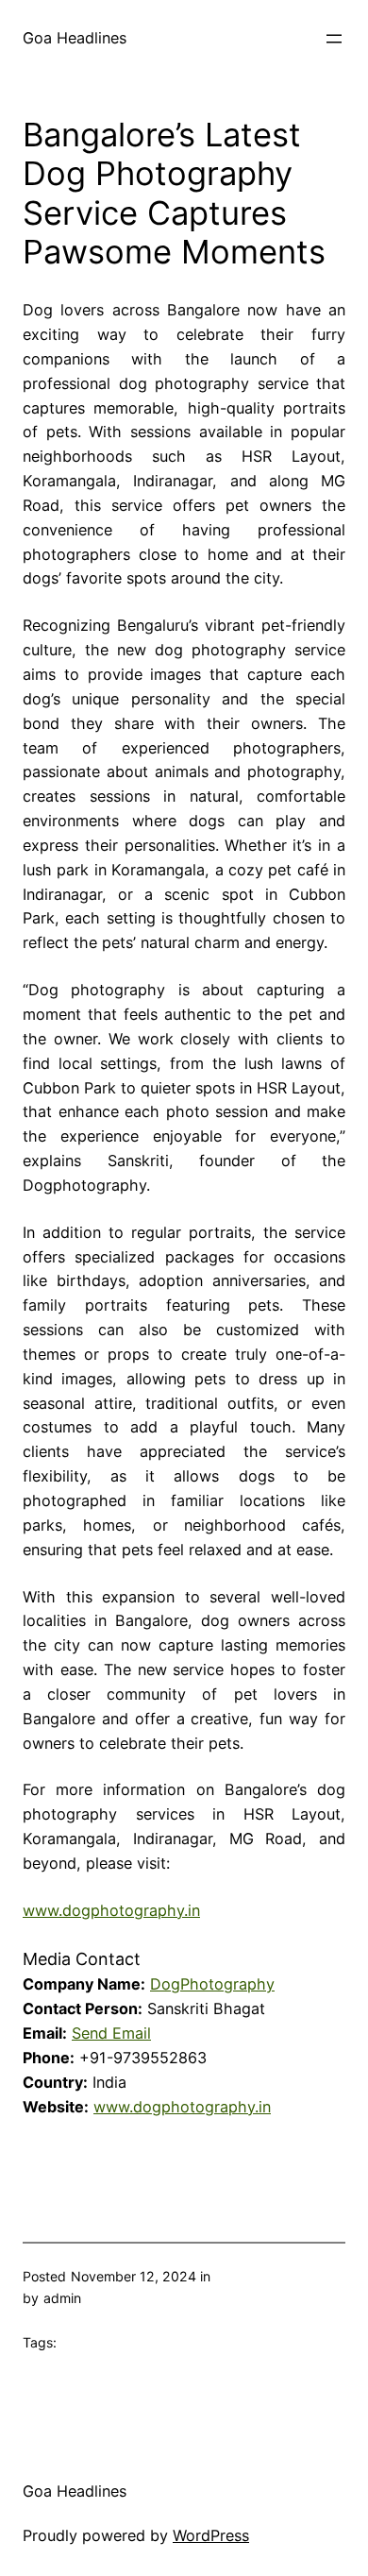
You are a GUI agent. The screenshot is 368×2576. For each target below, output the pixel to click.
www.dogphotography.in (111, 1910)
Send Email (111, 2033)
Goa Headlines (75, 38)
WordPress (211, 2535)
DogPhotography (212, 1984)
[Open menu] (334, 39)
